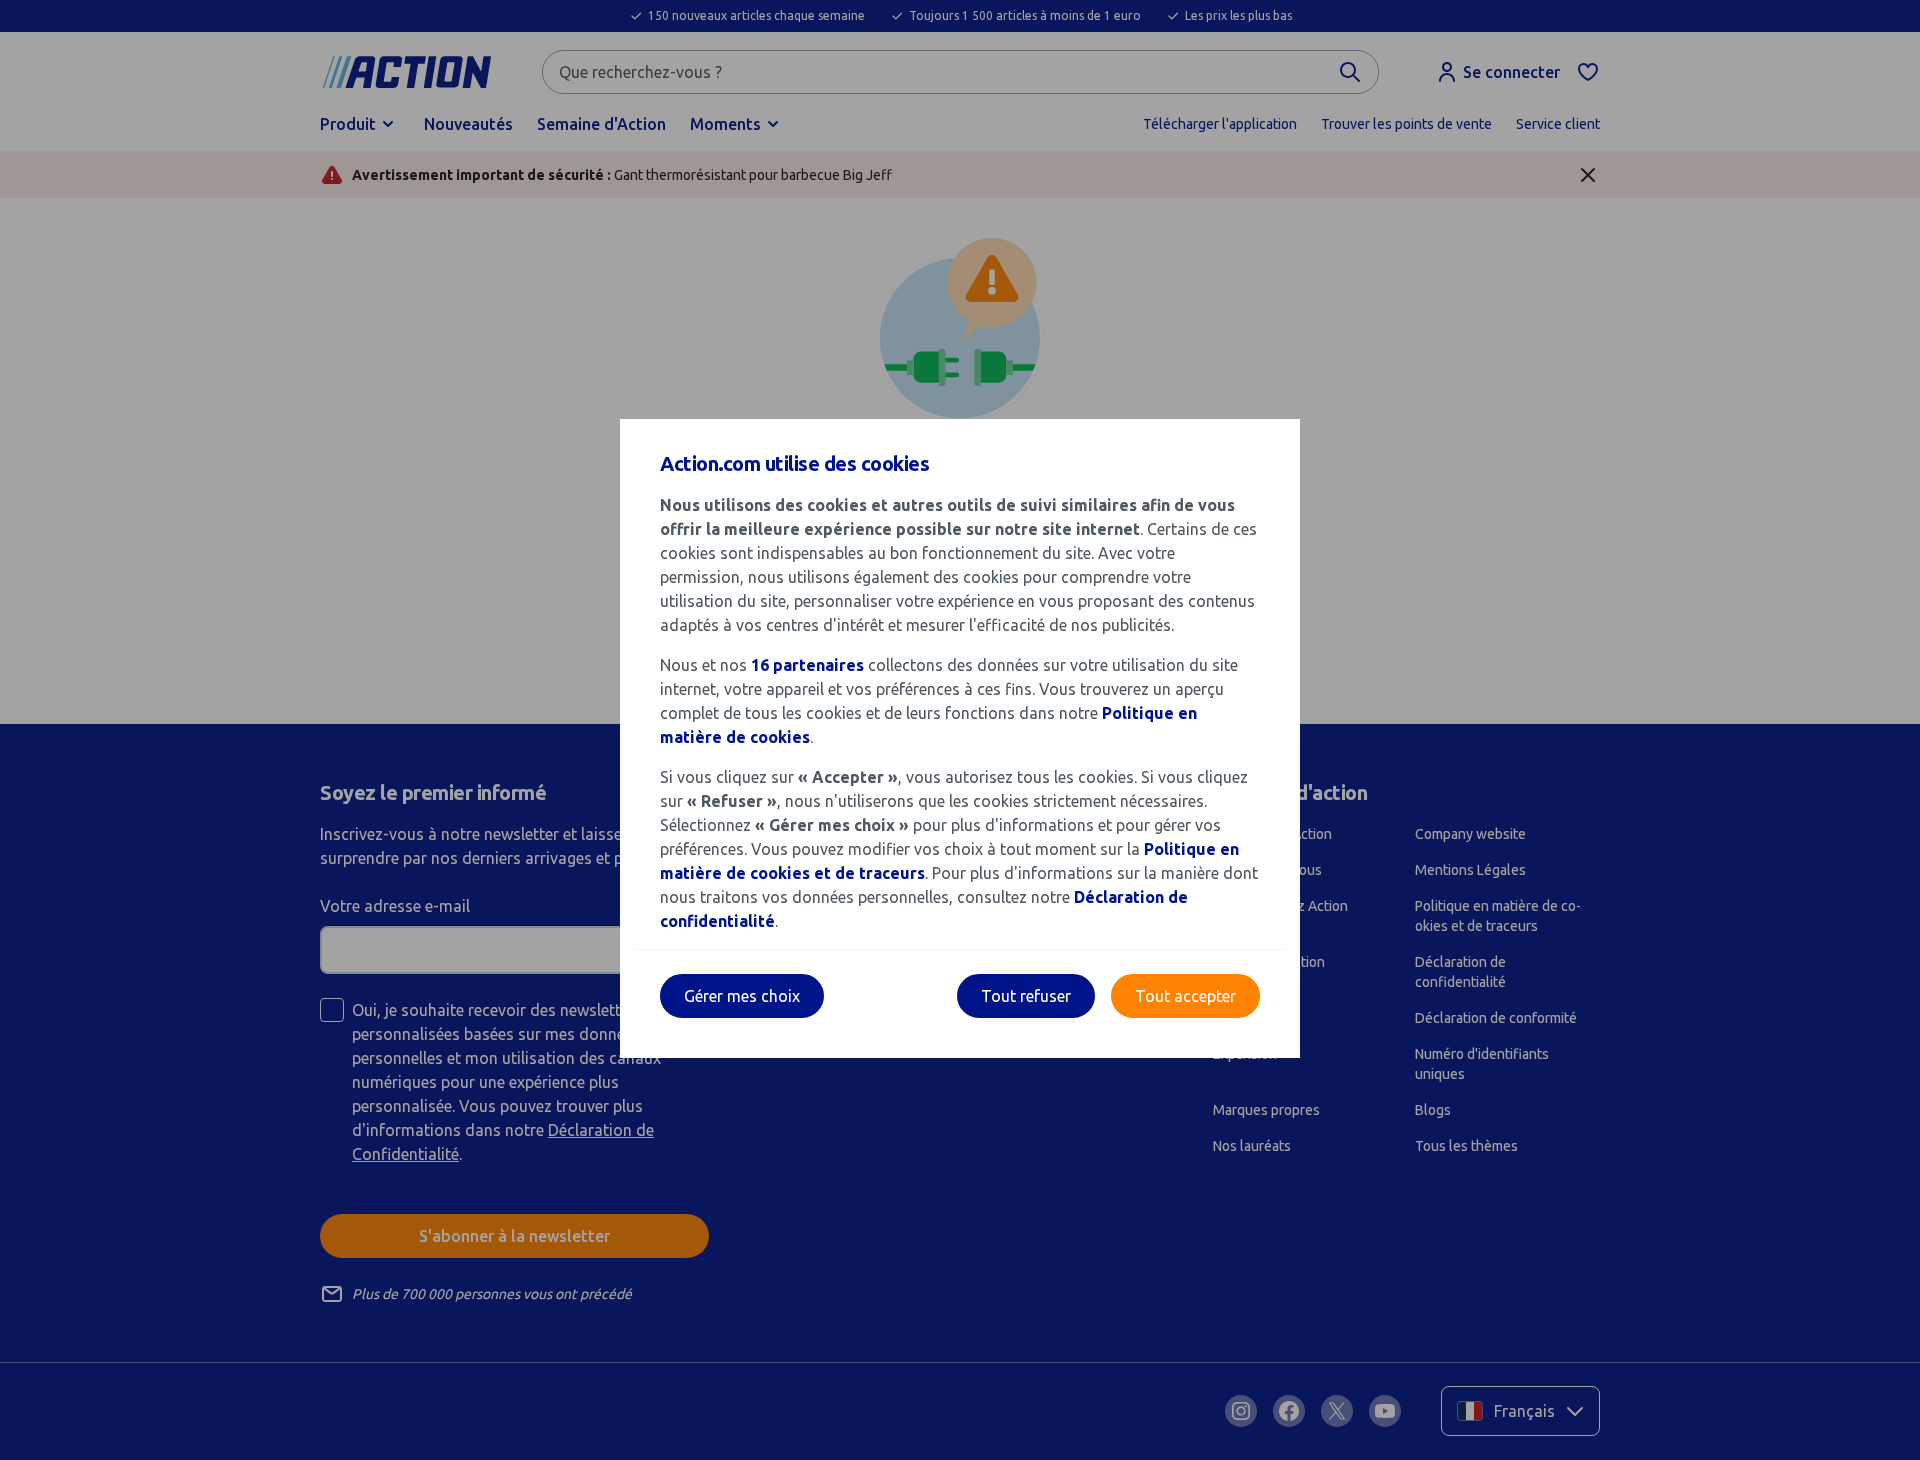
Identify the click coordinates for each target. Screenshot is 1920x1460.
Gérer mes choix (742, 996)
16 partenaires (807, 665)
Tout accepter (1185, 996)
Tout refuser (1026, 996)
